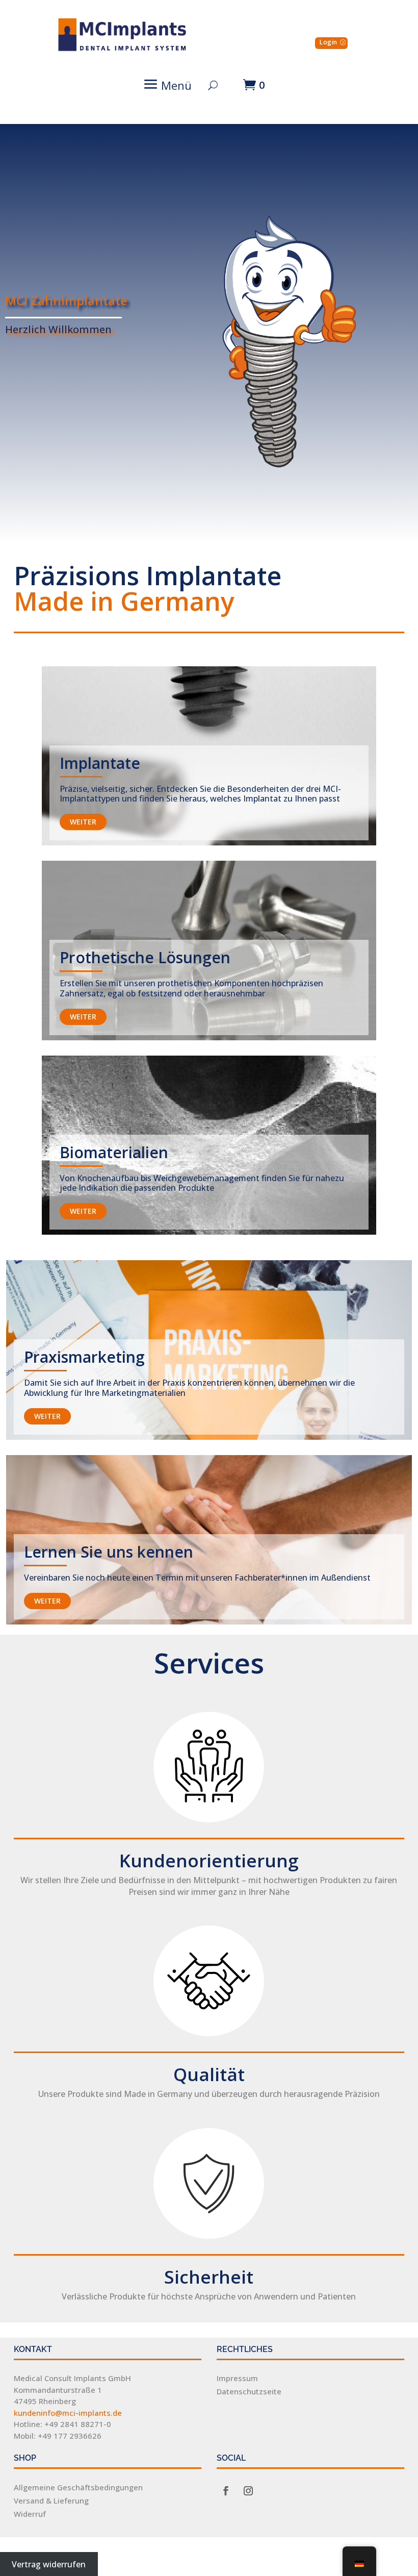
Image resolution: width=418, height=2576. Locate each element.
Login (329, 42)
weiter (83, 822)
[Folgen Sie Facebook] (226, 2491)
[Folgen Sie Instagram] (248, 2491)
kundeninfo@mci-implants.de (68, 2413)
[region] (209, 333)
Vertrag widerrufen (49, 2564)
